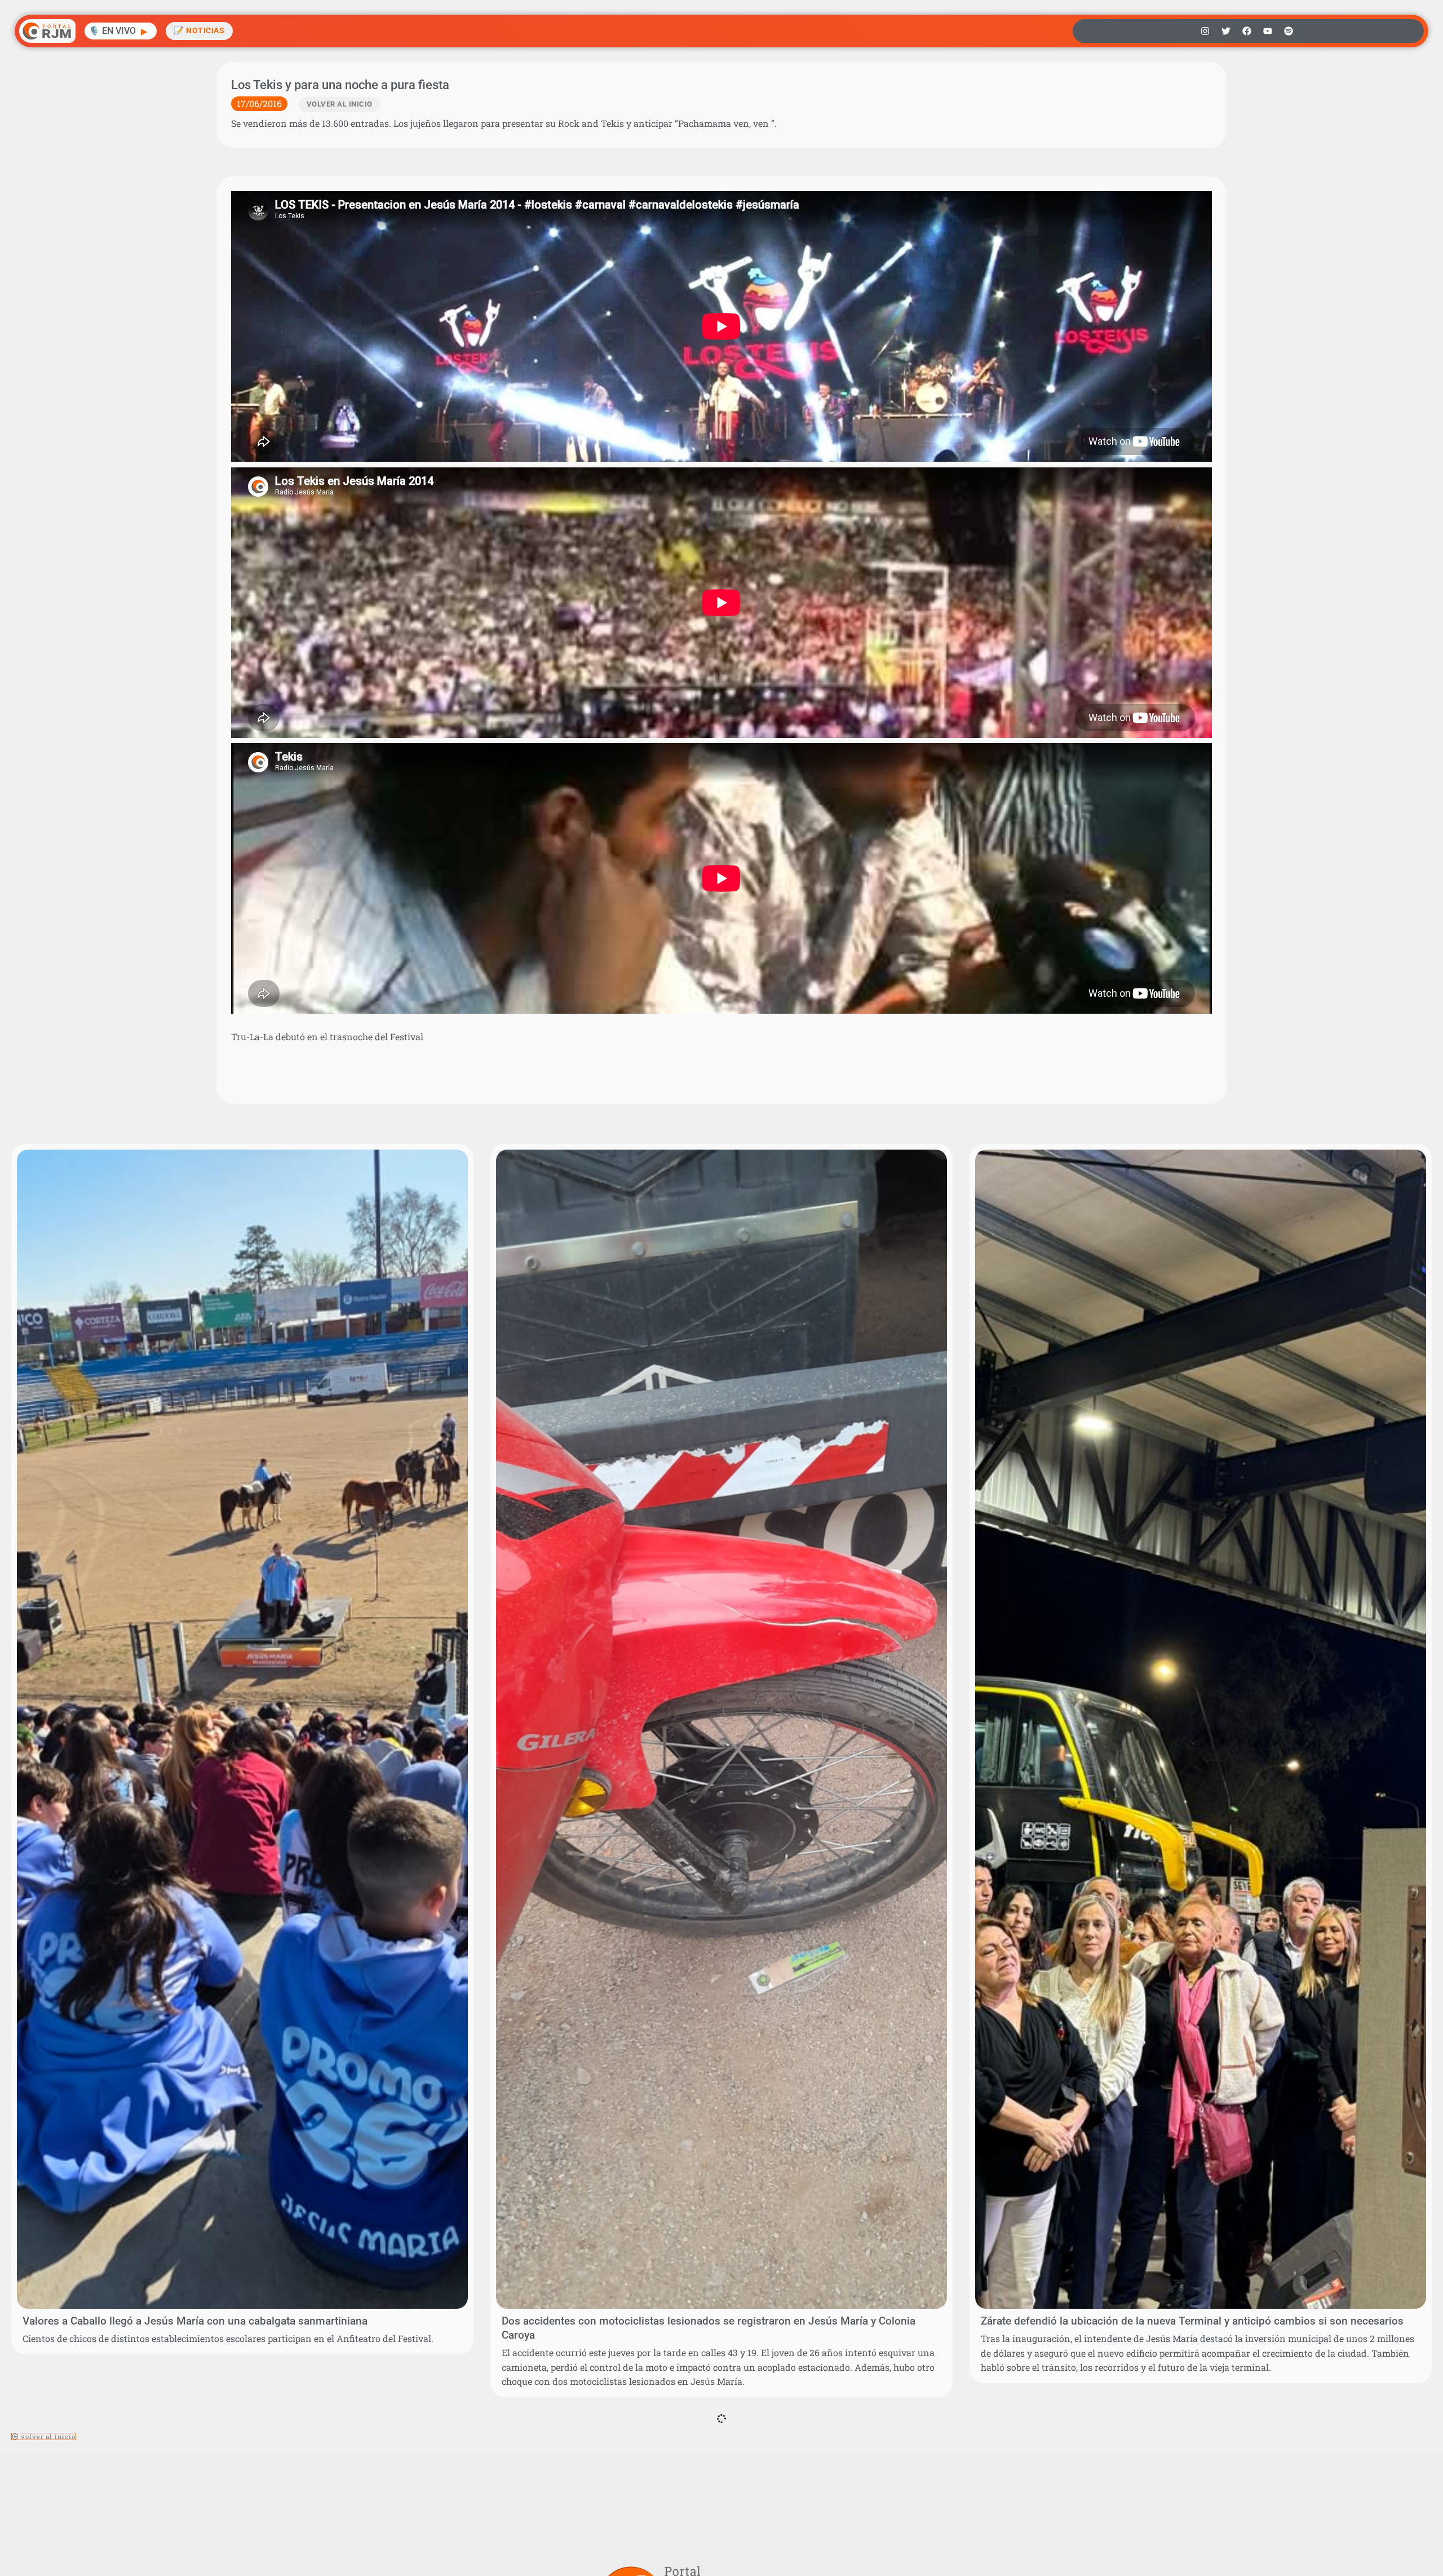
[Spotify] (1289, 31)
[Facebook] (1247, 31)
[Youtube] (1268, 31)
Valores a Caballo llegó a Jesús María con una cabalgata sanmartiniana (195, 2321)
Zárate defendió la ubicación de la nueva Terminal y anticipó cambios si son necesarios (1192, 2321)
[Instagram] (1205, 31)
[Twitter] (1226, 31)
